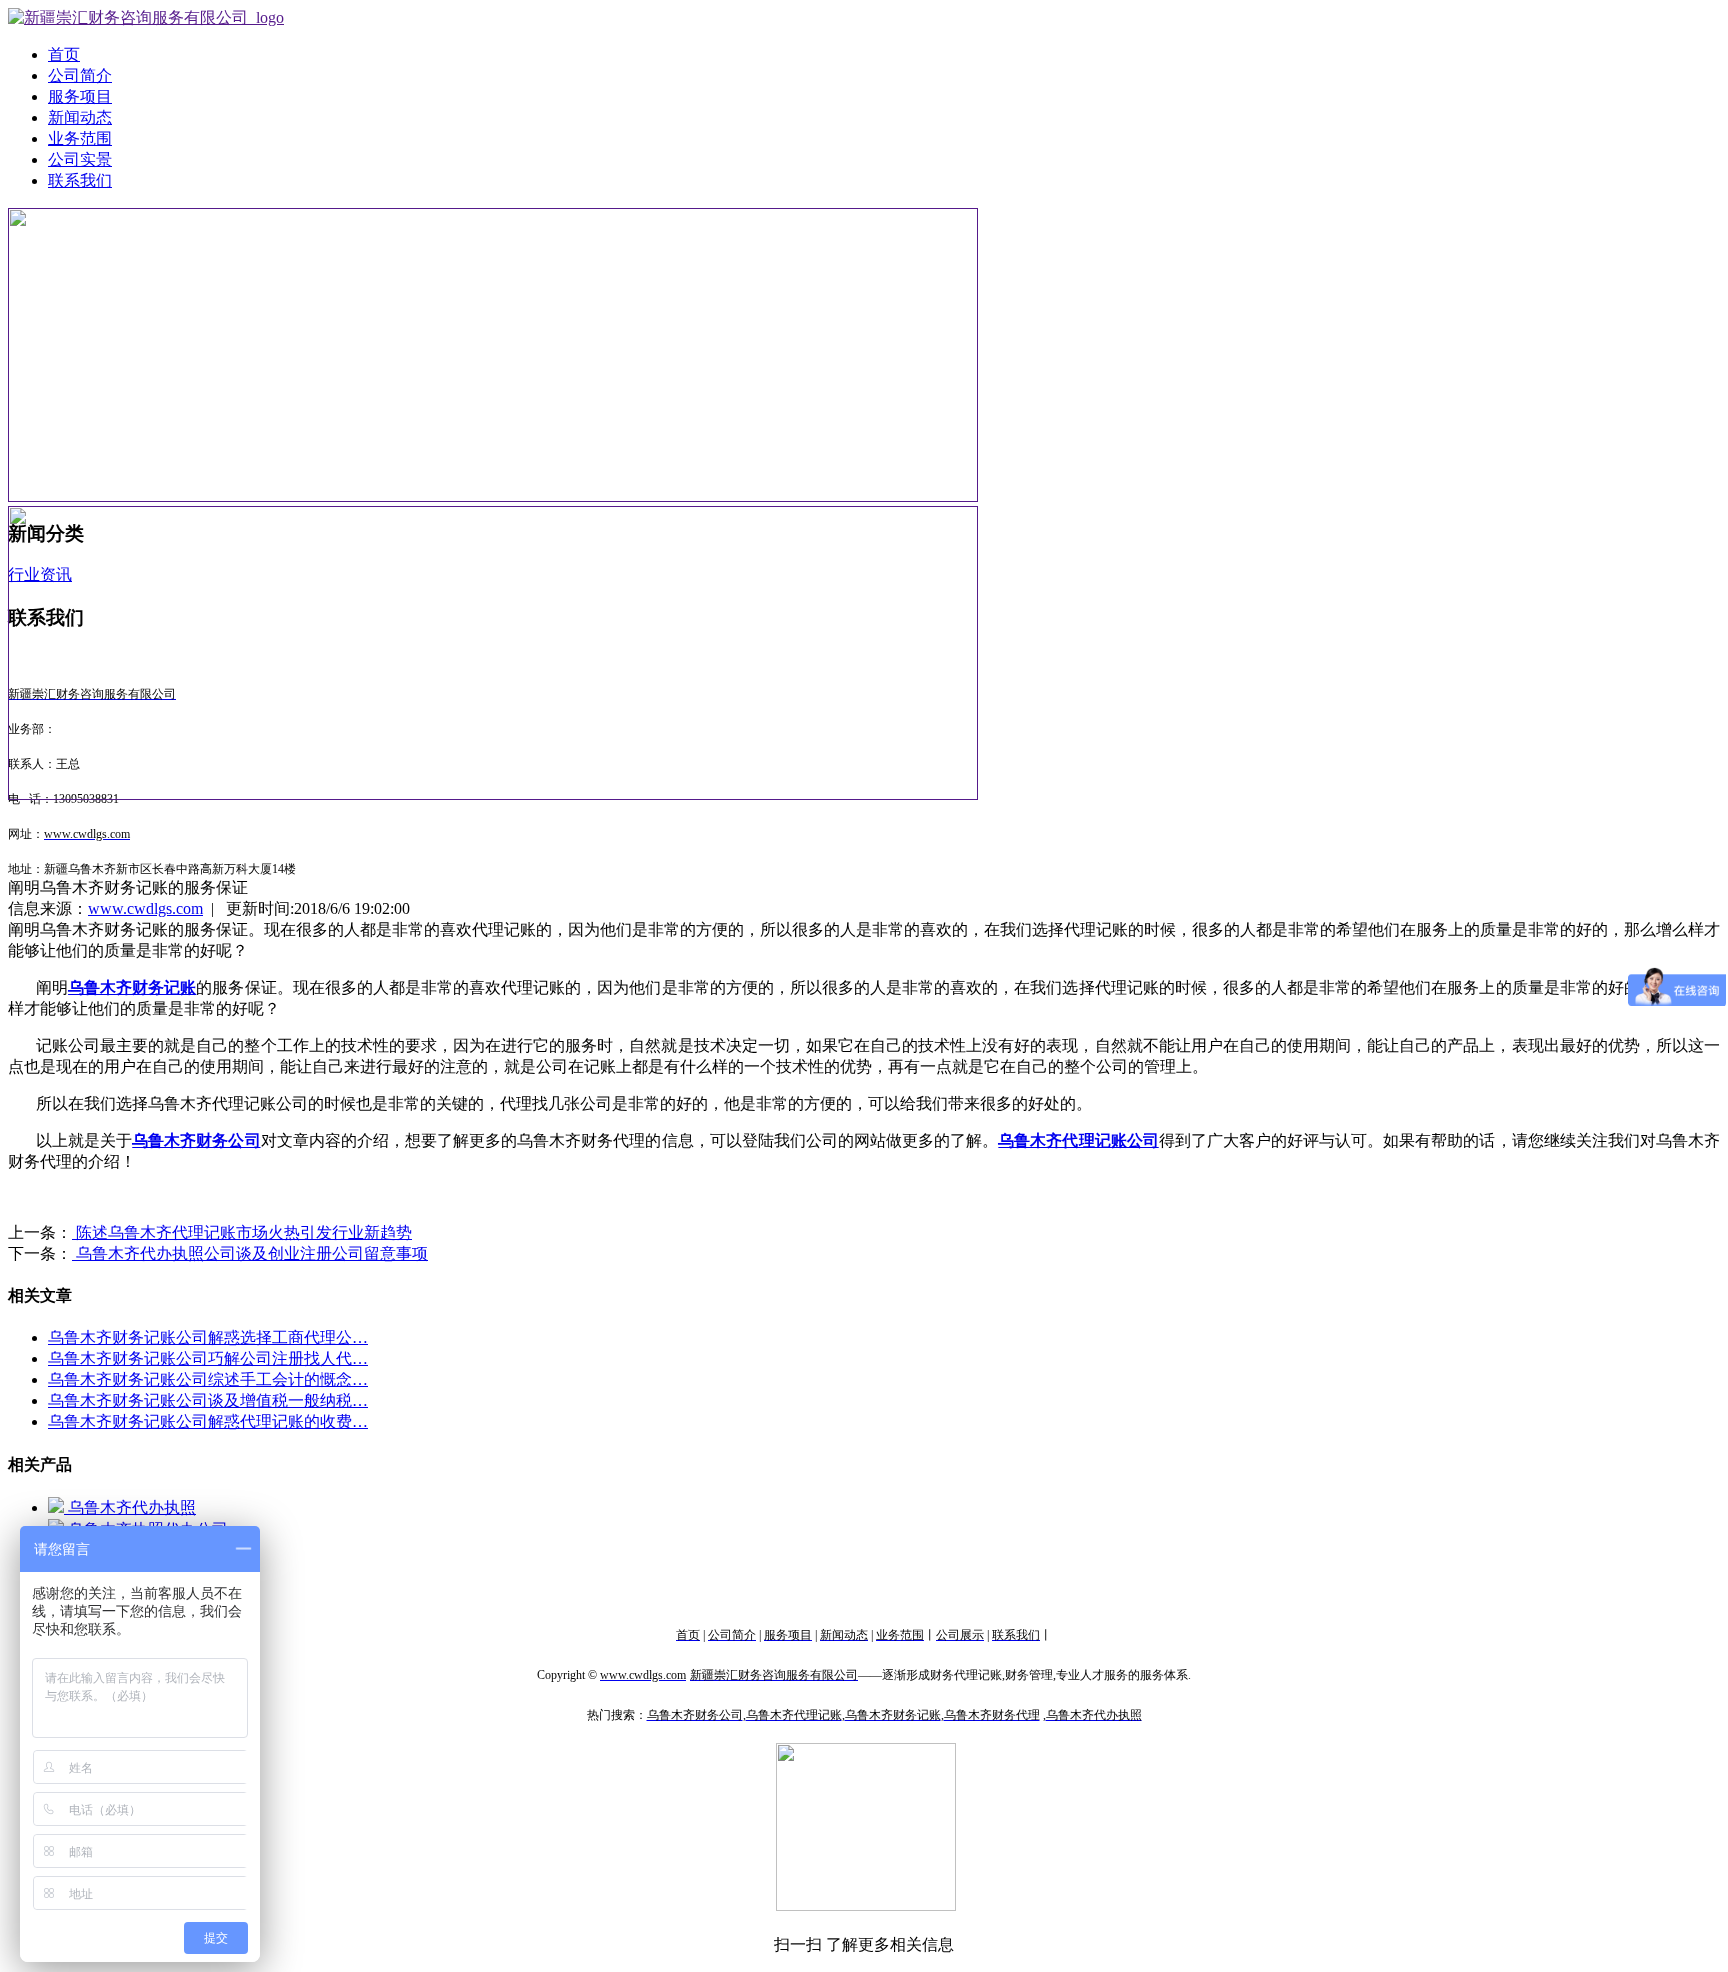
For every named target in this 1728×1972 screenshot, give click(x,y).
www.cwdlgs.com (145, 908)
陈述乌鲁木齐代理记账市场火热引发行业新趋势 (242, 1232)
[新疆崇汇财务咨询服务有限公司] (146, 17)
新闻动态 (80, 117)
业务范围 (80, 138)
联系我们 (80, 180)
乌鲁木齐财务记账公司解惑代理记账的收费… (208, 1421)
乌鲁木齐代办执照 (130, 1507)
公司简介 (80, 75)
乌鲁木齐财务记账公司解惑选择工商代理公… (208, 1337)
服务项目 (80, 96)
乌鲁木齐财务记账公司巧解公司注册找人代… (208, 1358)
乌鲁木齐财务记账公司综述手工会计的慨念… (208, 1379)
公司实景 (80, 159)
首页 (64, 54)
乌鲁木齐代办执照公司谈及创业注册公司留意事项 (250, 1253)
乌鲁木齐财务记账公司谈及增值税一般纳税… (208, 1400)
